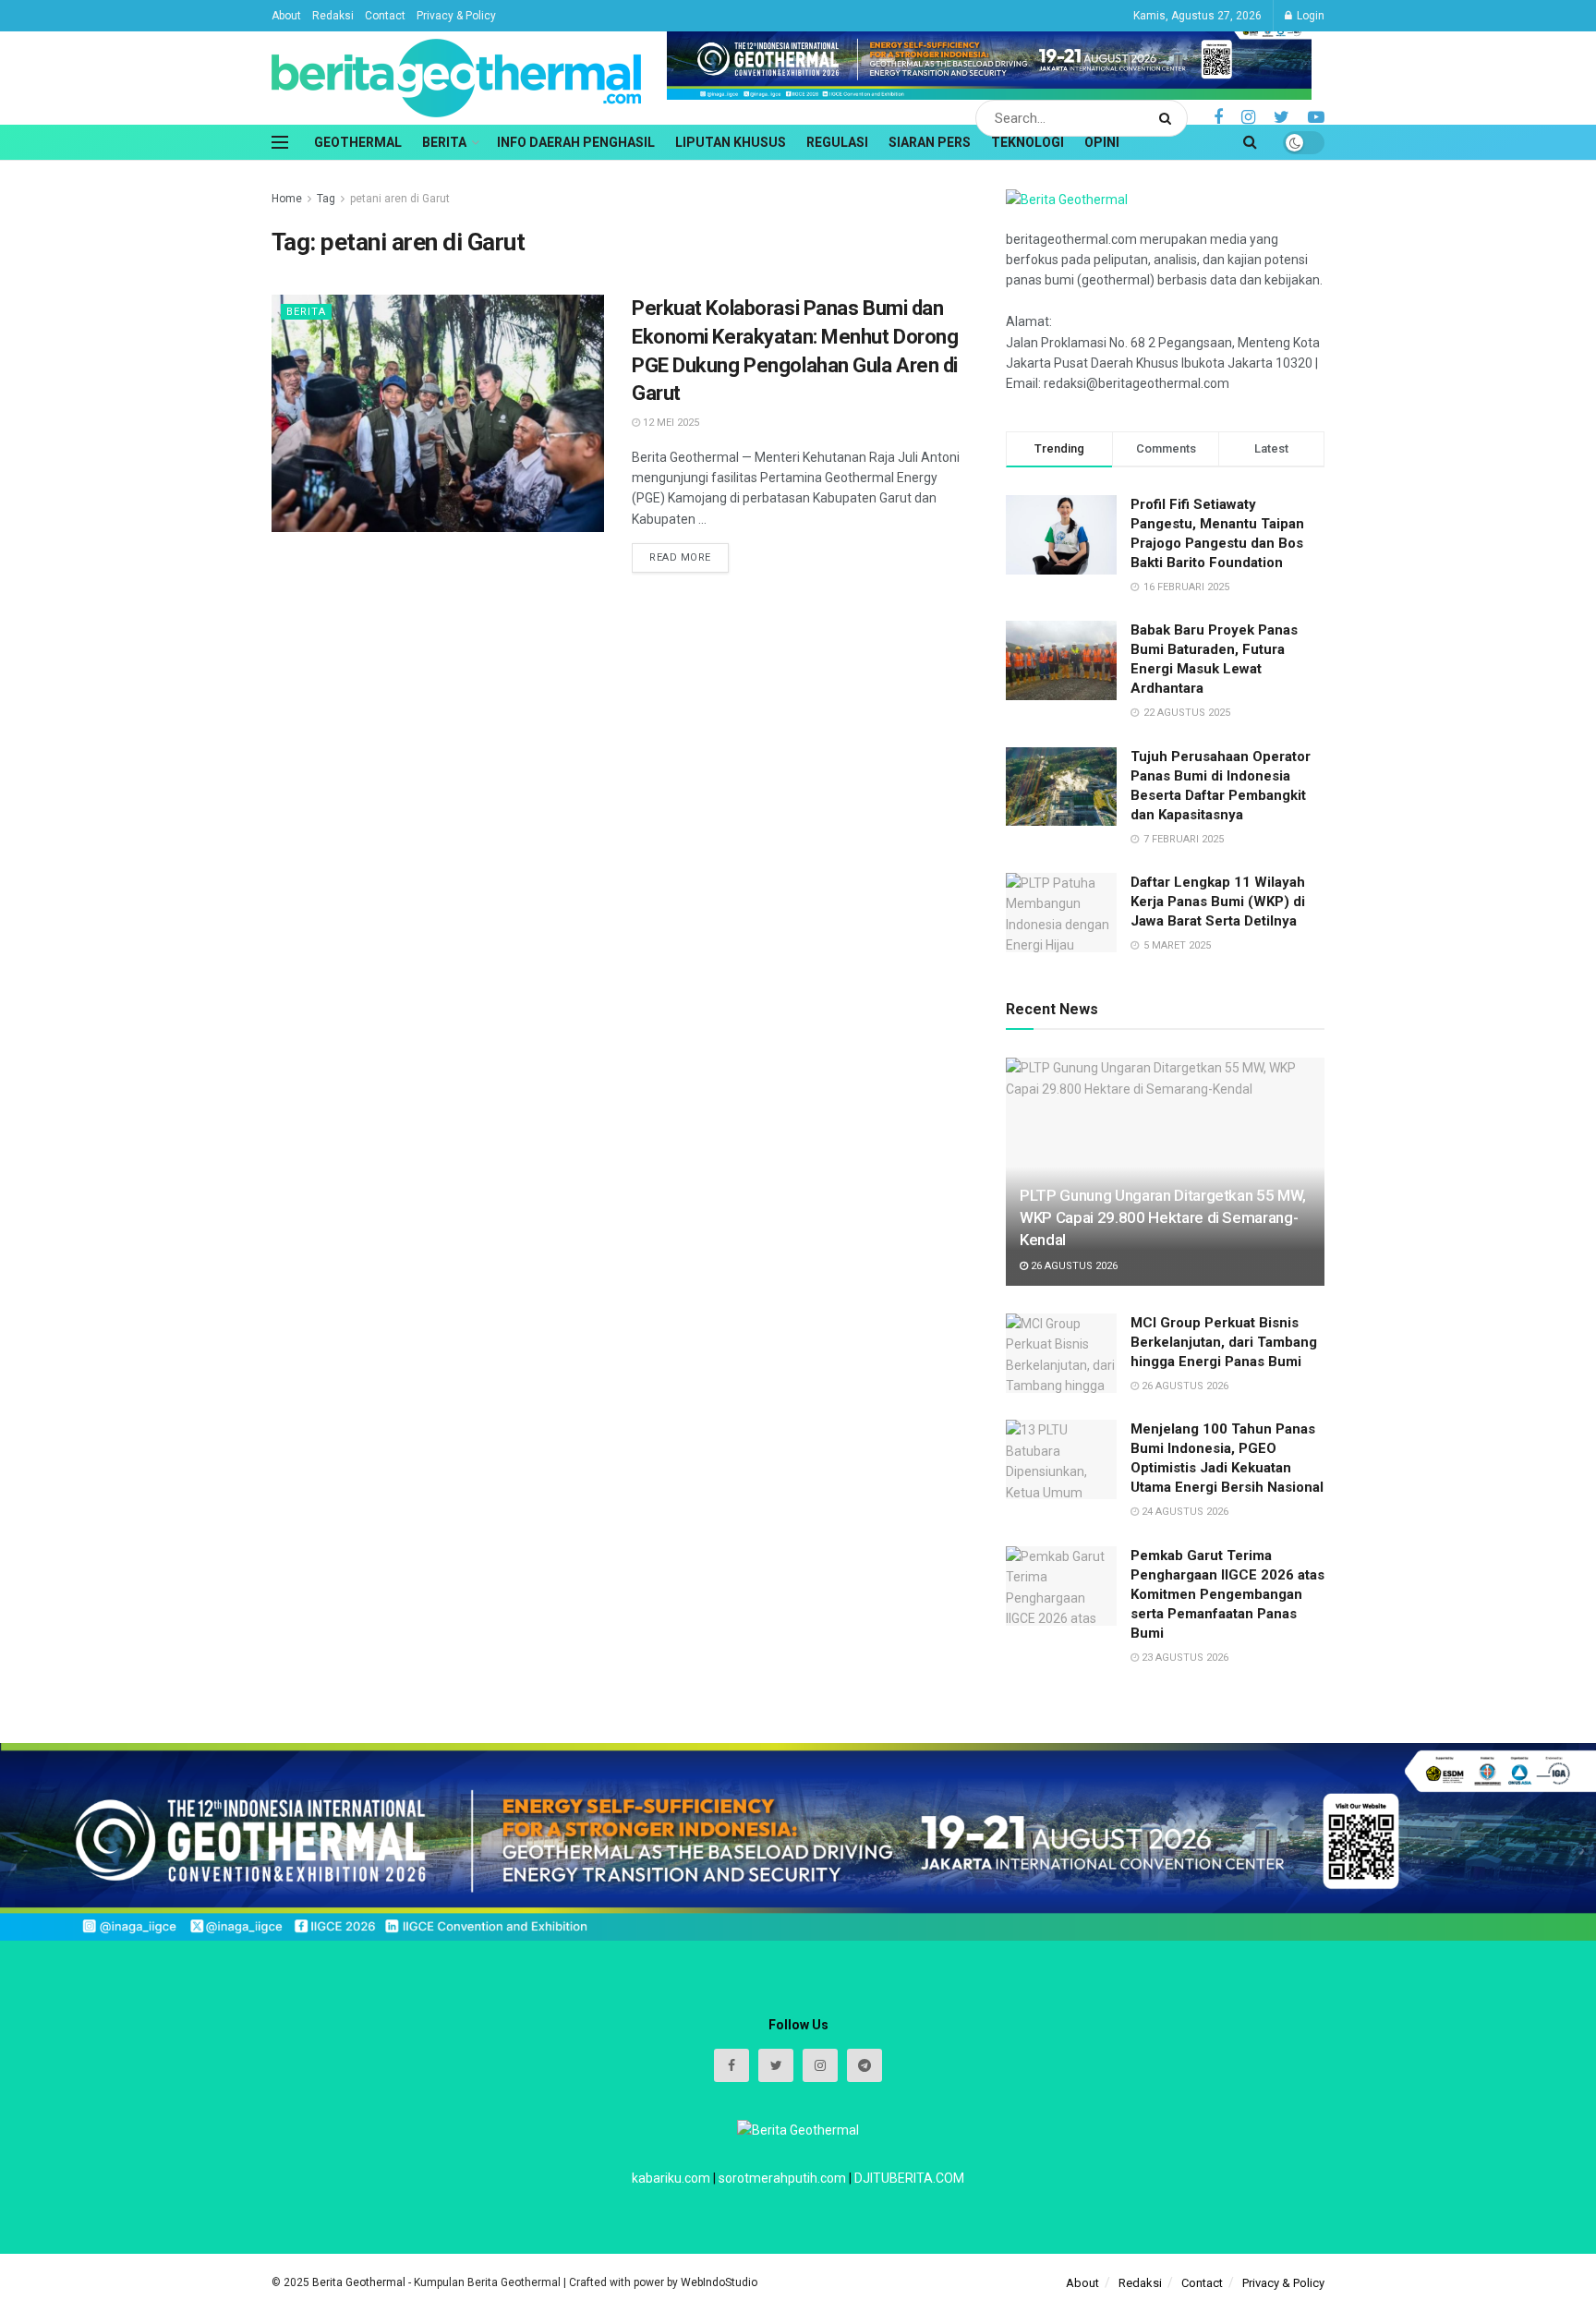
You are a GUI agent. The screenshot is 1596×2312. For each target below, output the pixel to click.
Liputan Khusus (731, 142)
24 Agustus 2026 (1184, 1512)
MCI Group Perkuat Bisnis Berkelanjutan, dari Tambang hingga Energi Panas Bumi (1224, 1342)
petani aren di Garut (400, 199)
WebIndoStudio (719, 2282)
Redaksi (333, 16)
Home (287, 199)
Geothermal (358, 142)
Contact (385, 16)
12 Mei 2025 (670, 423)
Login (1309, 16)
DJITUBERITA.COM (909, 2178)
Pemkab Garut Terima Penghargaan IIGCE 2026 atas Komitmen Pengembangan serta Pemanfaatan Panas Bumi (1227, 1594)
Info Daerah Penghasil (576, 142)
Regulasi (837, 142)
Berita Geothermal (360, 2282)
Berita (444, 142)
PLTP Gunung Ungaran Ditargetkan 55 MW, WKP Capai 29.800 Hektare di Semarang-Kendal (1163, 1217)
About (286, 16)
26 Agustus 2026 (1073, 1266)
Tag (326, 199)
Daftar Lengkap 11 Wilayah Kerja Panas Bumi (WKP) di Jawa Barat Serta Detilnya (1218, 902)
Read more (680, 557)
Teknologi (1028, 142)
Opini (1102, 142)
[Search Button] (1169, 118)
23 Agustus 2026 (1184, 1658)
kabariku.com (671, 2178)
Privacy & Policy (456, 16)
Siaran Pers (930, 142)
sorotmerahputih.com (782, 2178)
